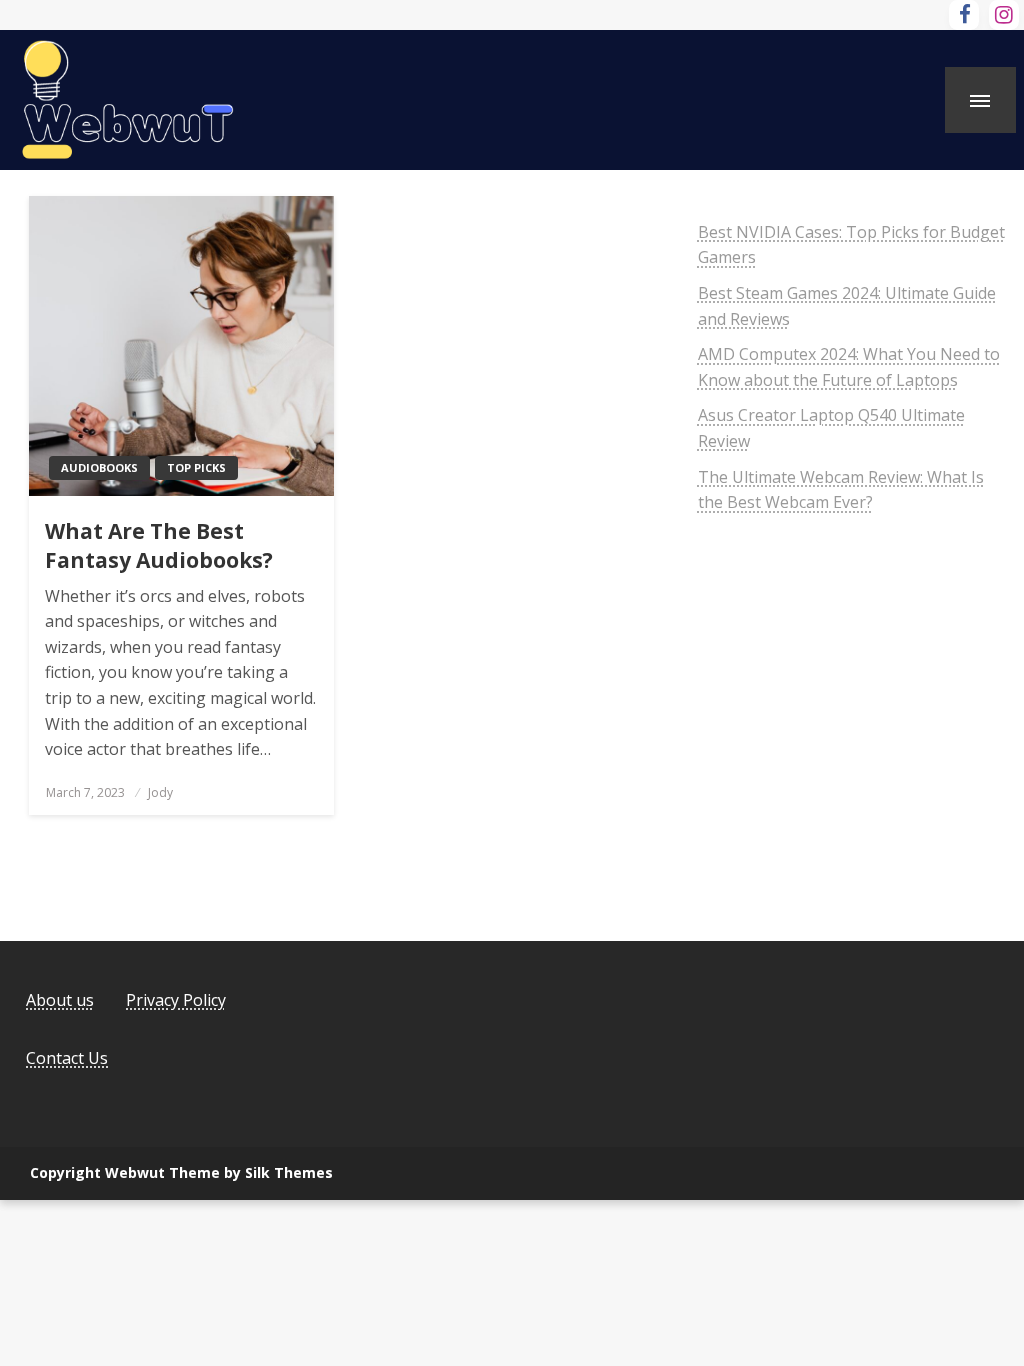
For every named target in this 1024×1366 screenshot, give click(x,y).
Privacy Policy (176, 1000)
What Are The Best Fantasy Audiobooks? (159, 545)
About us (60, 1000)
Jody (160, 792)
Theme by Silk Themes (251, 1172)
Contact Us (67, 1058)
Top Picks (196, 467)
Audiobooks (99, 467)
